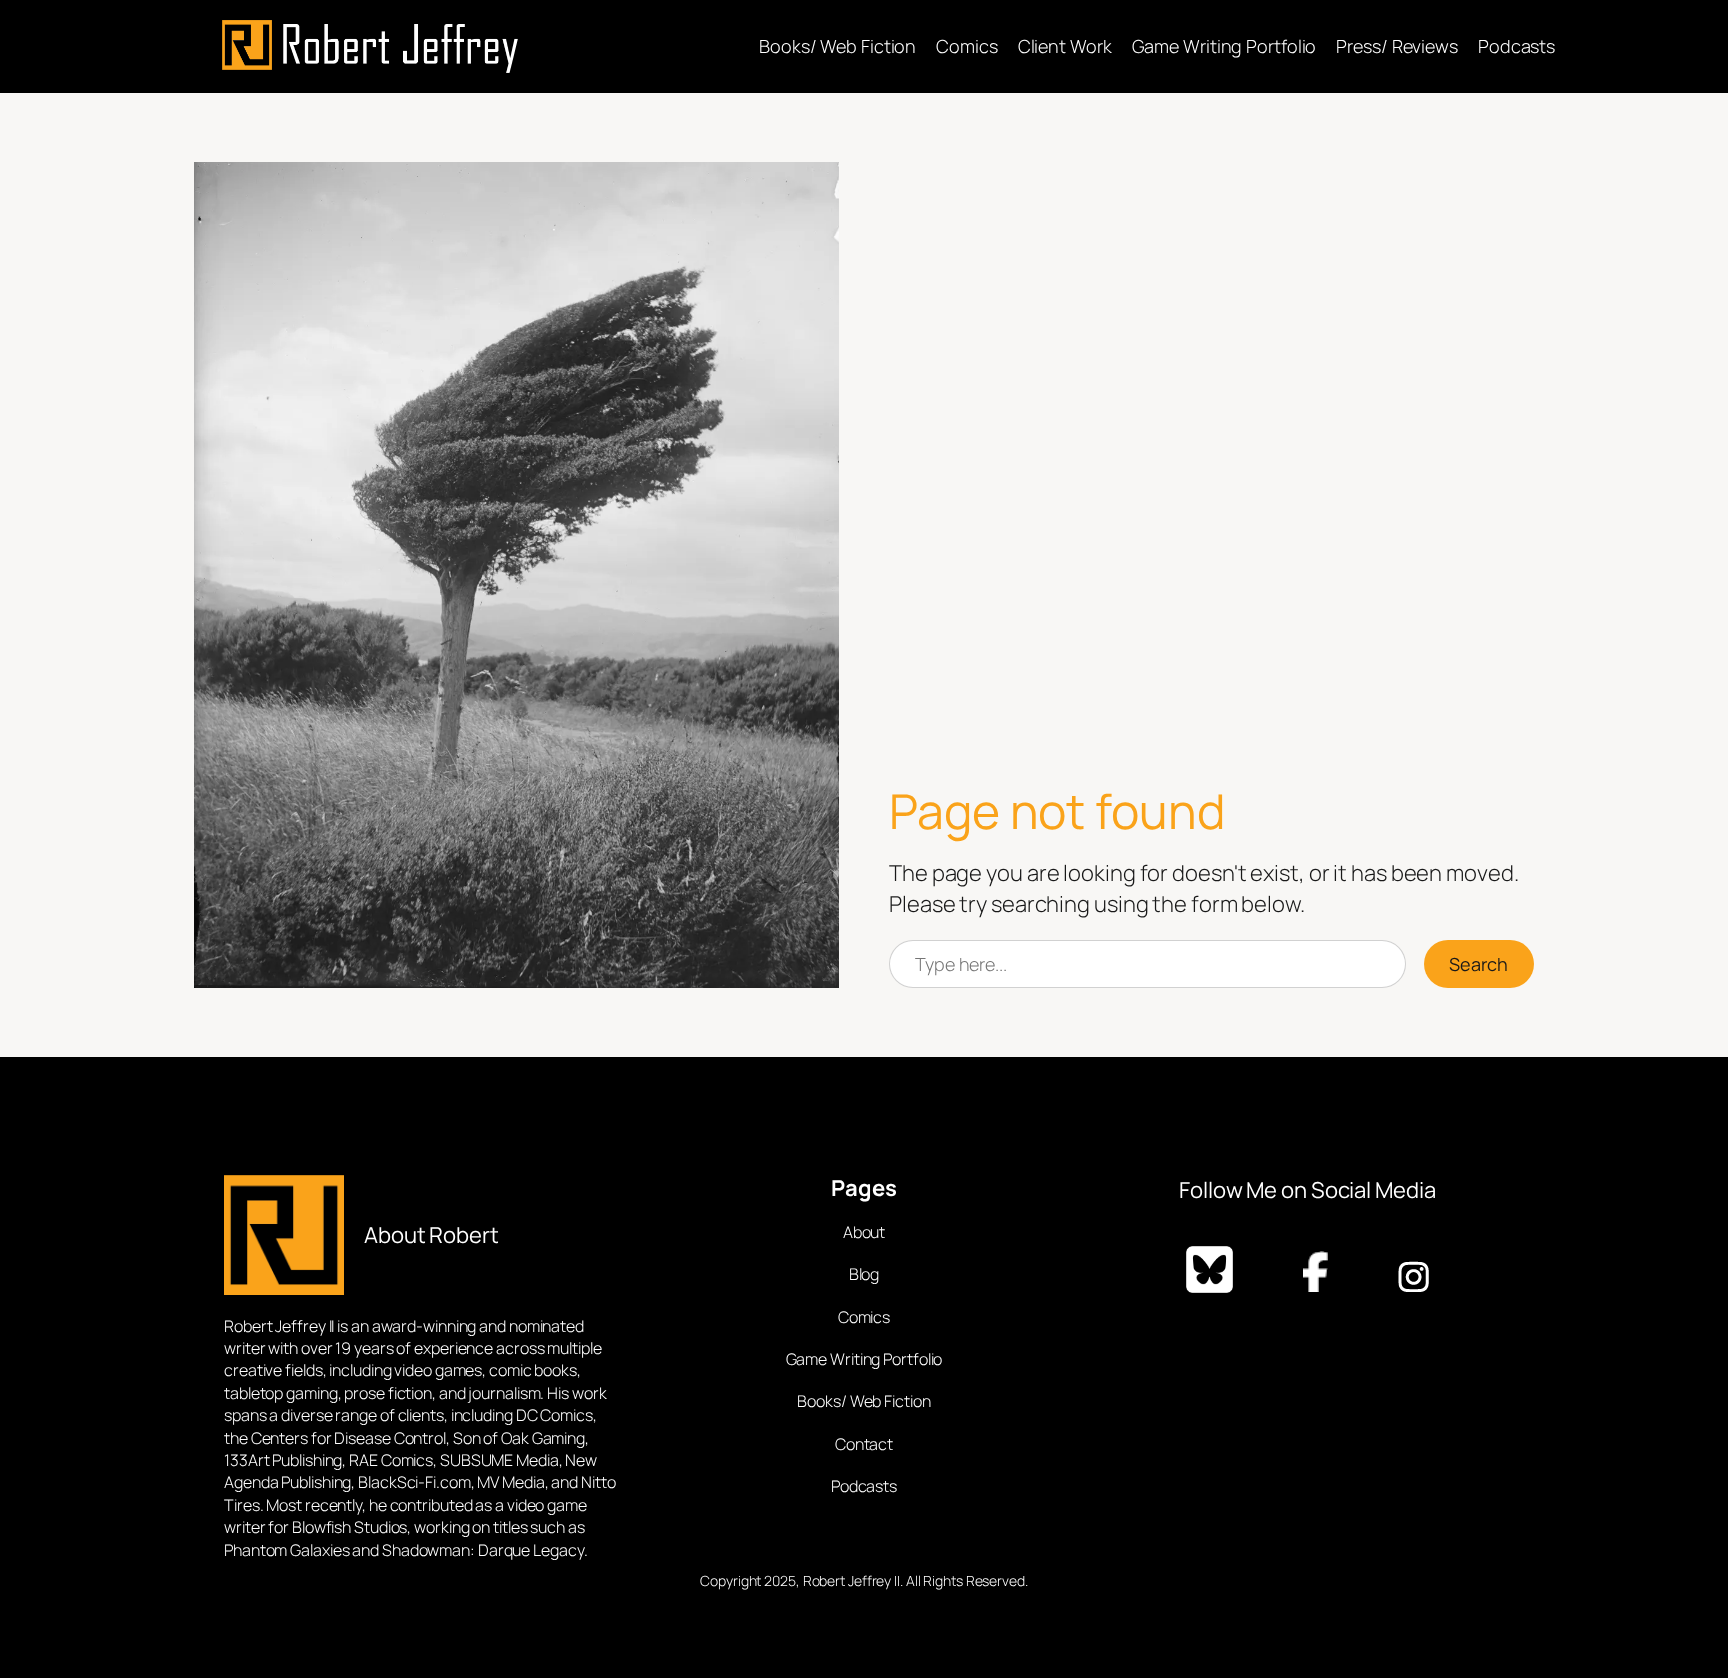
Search (1478, 964)
